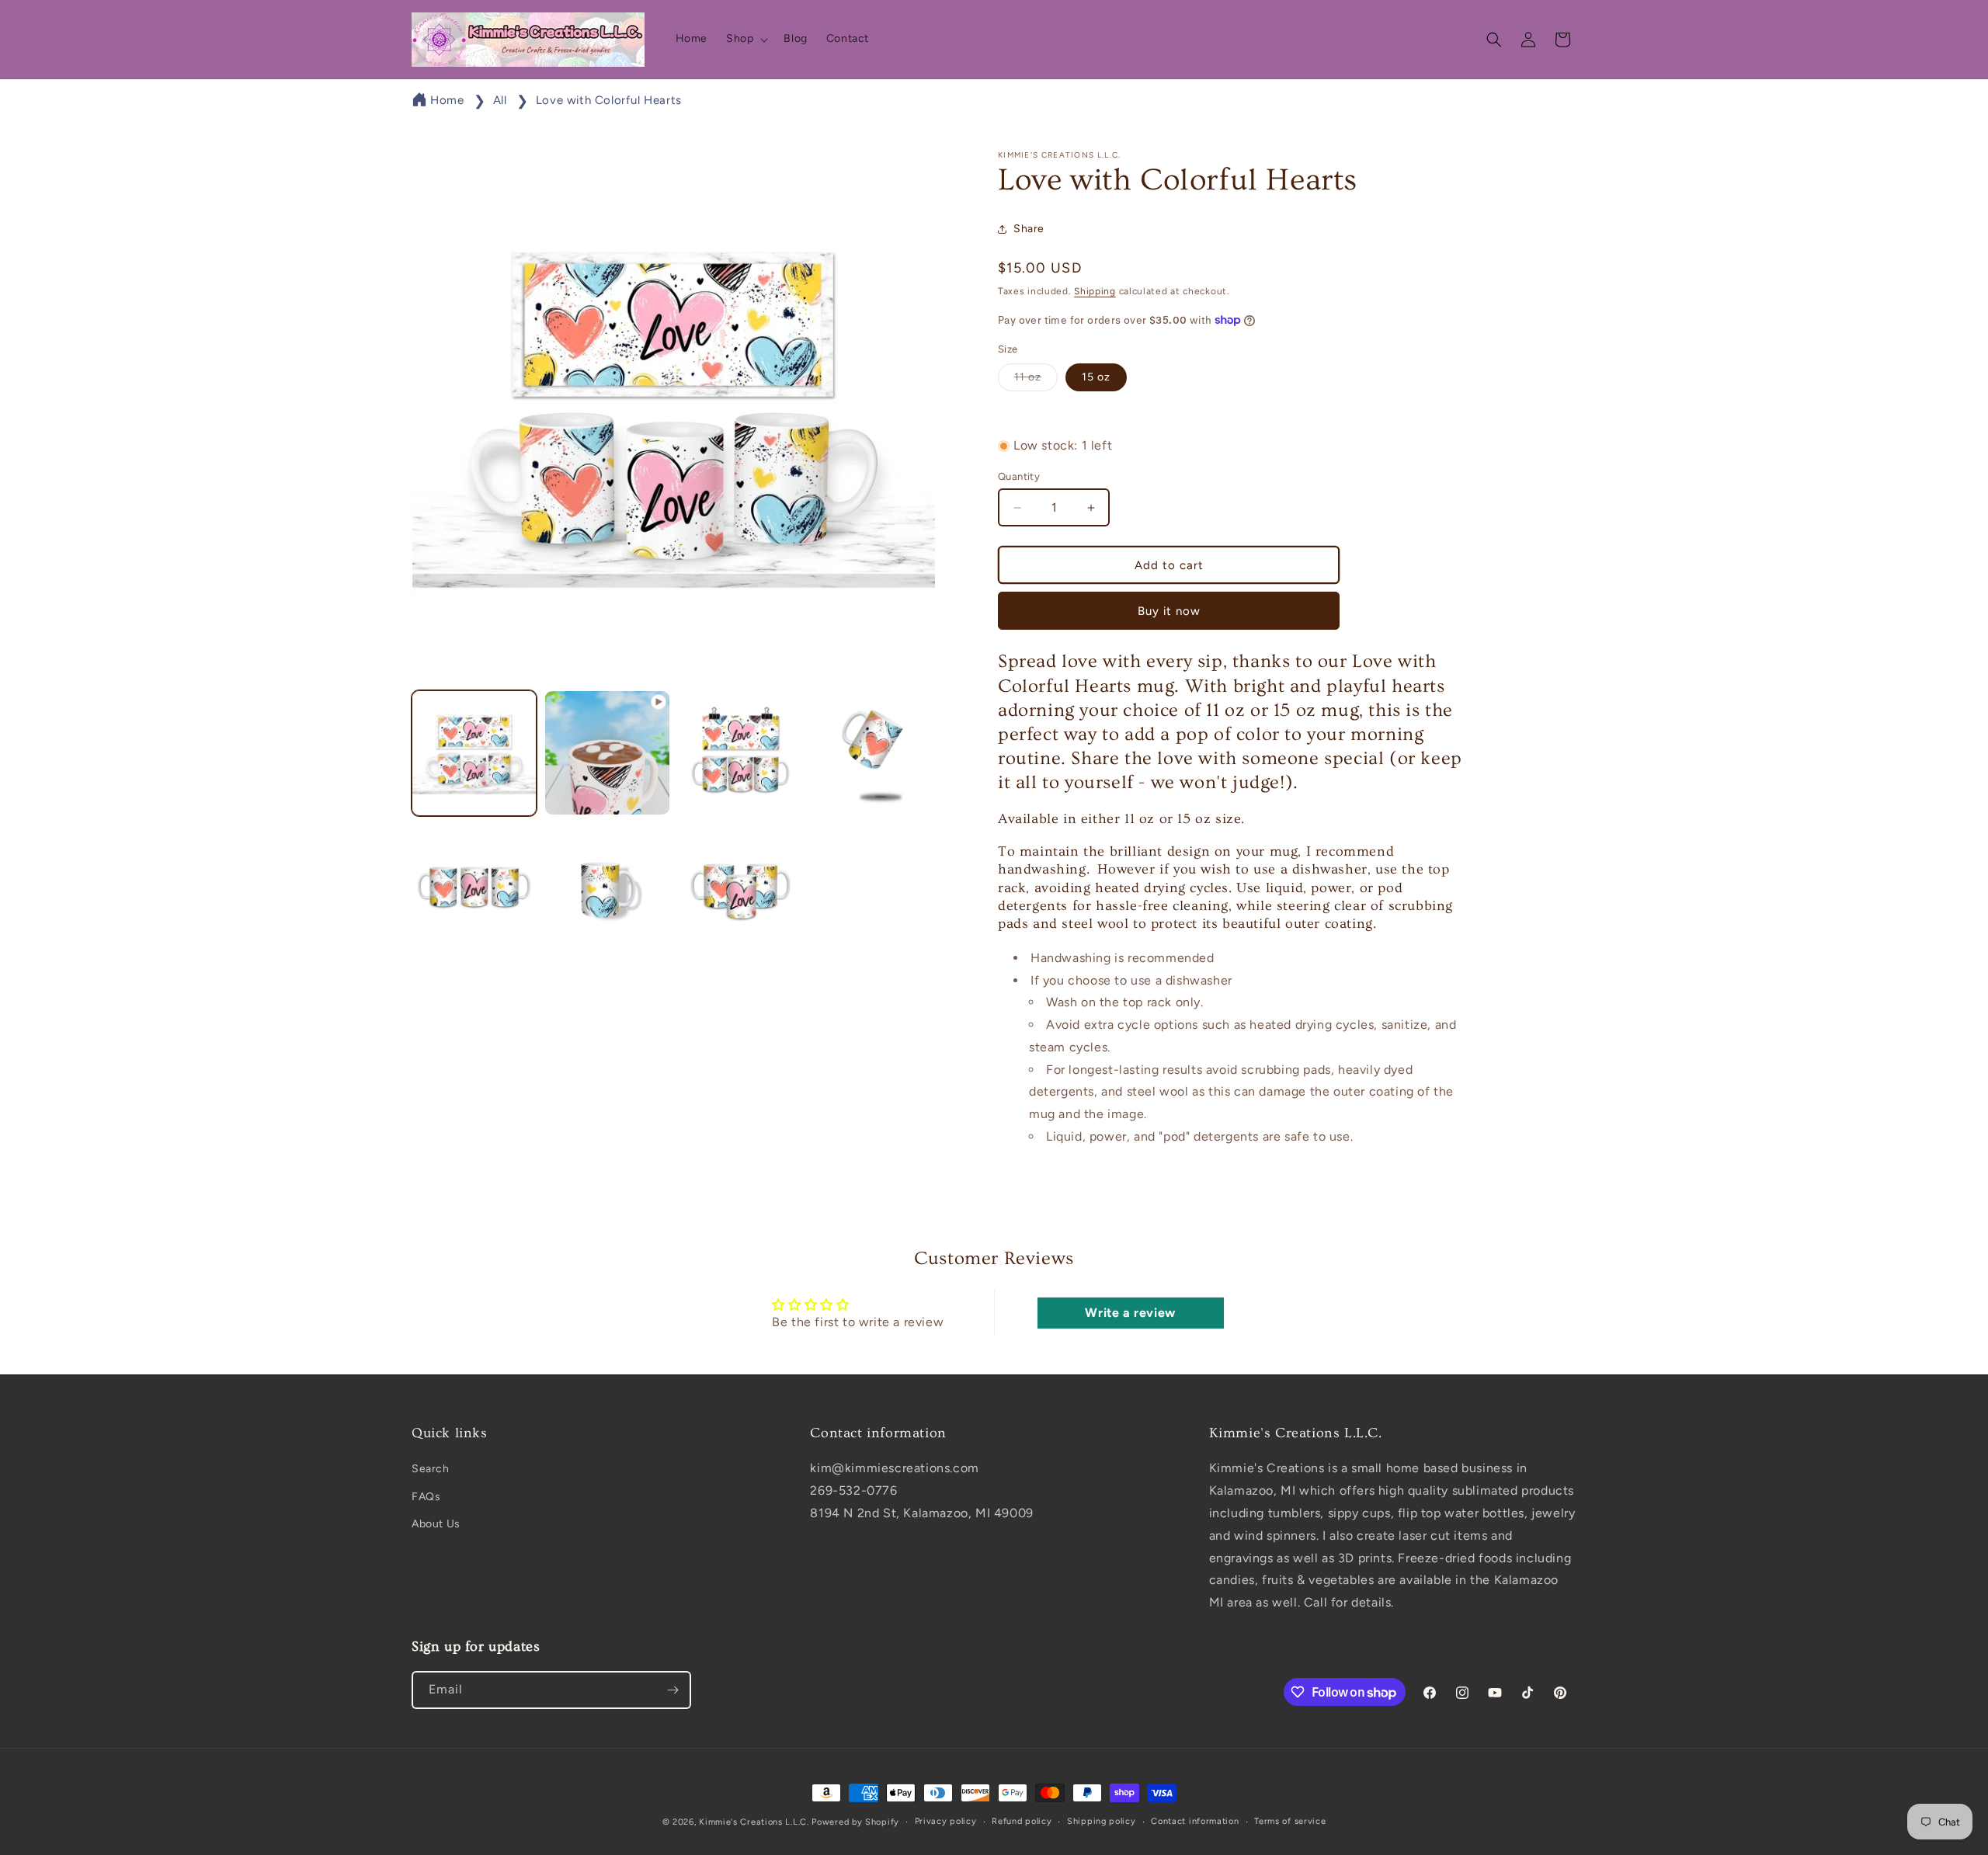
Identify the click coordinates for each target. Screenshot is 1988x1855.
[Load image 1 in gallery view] (474, 753)
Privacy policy (946, 1821)
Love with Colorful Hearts (609, 100)
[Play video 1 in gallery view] (607, 753)
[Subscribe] (673, 1690)
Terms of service (1290, 1821)
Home (447, 100)
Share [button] (1029, 229)
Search (431, 1469)
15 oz (1096, 377)
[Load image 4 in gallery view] (474, 886)
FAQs (426, 1497)
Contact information (1195, 1821)
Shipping (1095, 291)
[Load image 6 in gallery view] (740, 886)
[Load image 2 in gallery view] (740, 753)
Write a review (1130, 1313)
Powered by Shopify (855, 1822)
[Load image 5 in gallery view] (607, 886)
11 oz (1036, 380)
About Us (436, 1524)
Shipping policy (1102, 1821)
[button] (745, 39)
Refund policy (1022, 1821)
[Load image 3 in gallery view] (873, 753)
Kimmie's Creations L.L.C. (754, 1822)
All (500, 100)
